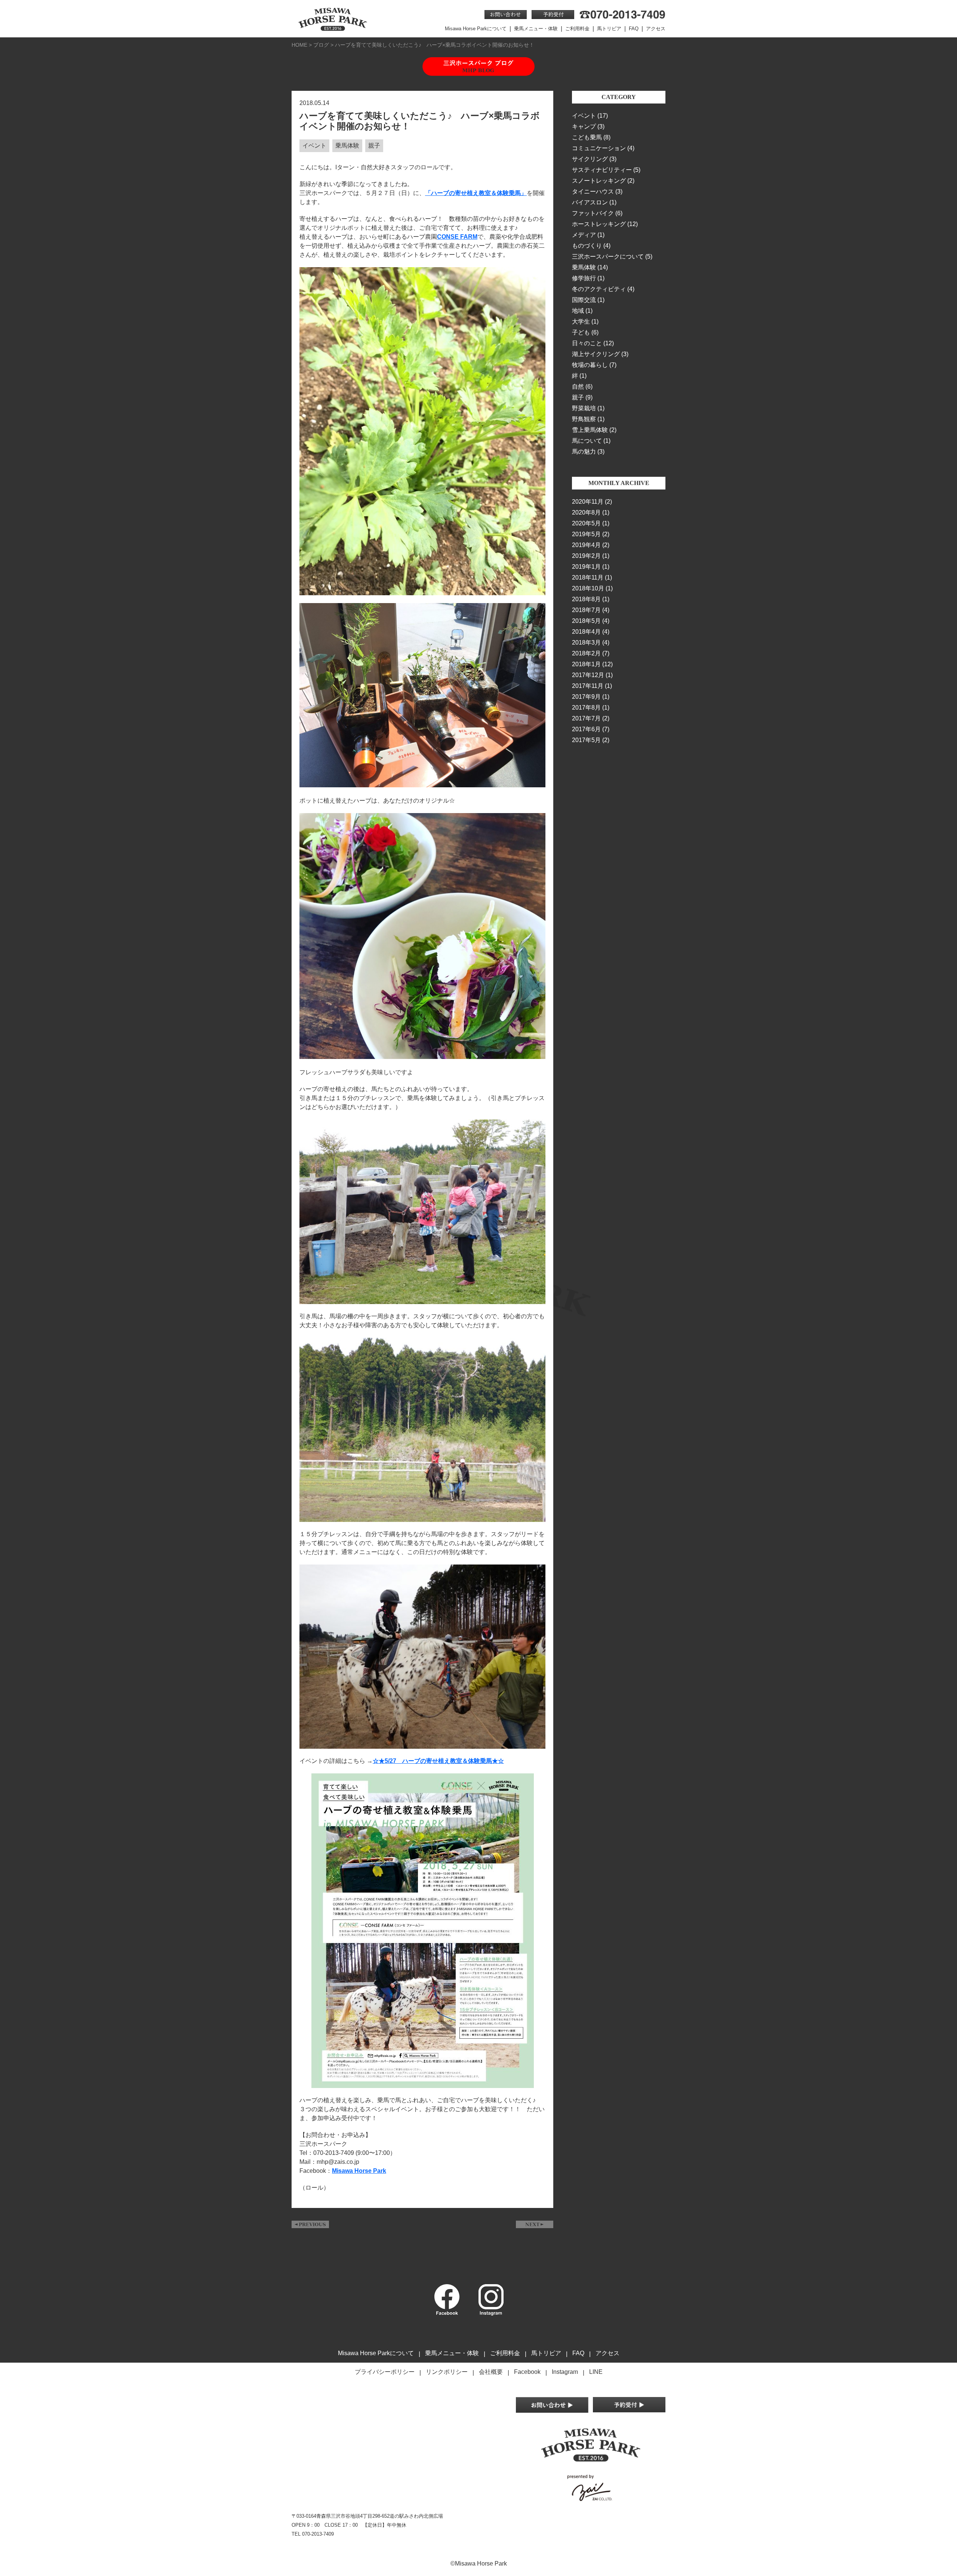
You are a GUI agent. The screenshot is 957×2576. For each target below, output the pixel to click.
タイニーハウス (593, 191)
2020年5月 (586, 523)
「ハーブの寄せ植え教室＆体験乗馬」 (476, 193)
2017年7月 (586, 718)
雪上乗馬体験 (590, 430)
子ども (581, 332)
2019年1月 (586, 567)
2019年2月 (586, 556)
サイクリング (590, 159)
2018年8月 (586, 599)
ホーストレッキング (599, 224)
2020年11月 (588, 502)
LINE (596, 2372)
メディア (584, 235)
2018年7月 (586, 610)
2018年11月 (588, 577)
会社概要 (491, 2372)
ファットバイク (593, 213)
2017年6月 (586, 729)
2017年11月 (588, 686)
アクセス (656, 29)
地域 (578, 311)
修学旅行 (584, 278)
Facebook (527, 2372)
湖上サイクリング (596, 354)
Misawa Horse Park (359, 2171)
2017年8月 (586, 708)
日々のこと (587, 343)
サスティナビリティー (602, 170)
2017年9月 (586, 697)
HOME (299, 45)
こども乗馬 (587, 137)
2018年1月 (586, 664)
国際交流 (584, 300)
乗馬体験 (584, 267)
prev (310, 2224)
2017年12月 (588, 675)
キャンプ (584, 126)
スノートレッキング (599, 181)
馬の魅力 (584, 452)
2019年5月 (586, 534)
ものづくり (587, 246)
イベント (584, 116)
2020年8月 (586, 512)
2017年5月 (586, 740)
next (535, 2224)
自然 (578, 387)
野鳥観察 (584, 419)
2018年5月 (586, 621)
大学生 (581, 322)
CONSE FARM (457, 237)
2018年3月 (586, 643)
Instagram (565, 2372)
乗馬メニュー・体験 (536, 29)
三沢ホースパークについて (608, 257)
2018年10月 (588, 588)
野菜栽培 (584, 408)
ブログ (321, 45)
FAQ (634, 29)
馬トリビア (609, 29)
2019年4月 (586, 545)
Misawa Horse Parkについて (476, 29)
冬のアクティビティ (599, 289)
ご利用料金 (577, 29)
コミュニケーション (599, 148)
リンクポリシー (447, 2372)
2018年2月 (586, 653)
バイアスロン (590, 202)
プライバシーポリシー (385, 2372)
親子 (578, 397)
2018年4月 (586, 632)
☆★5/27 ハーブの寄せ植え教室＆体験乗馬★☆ (438, 1761)
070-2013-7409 (318, 2534)
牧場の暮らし (590, 365)
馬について (587, 441)
